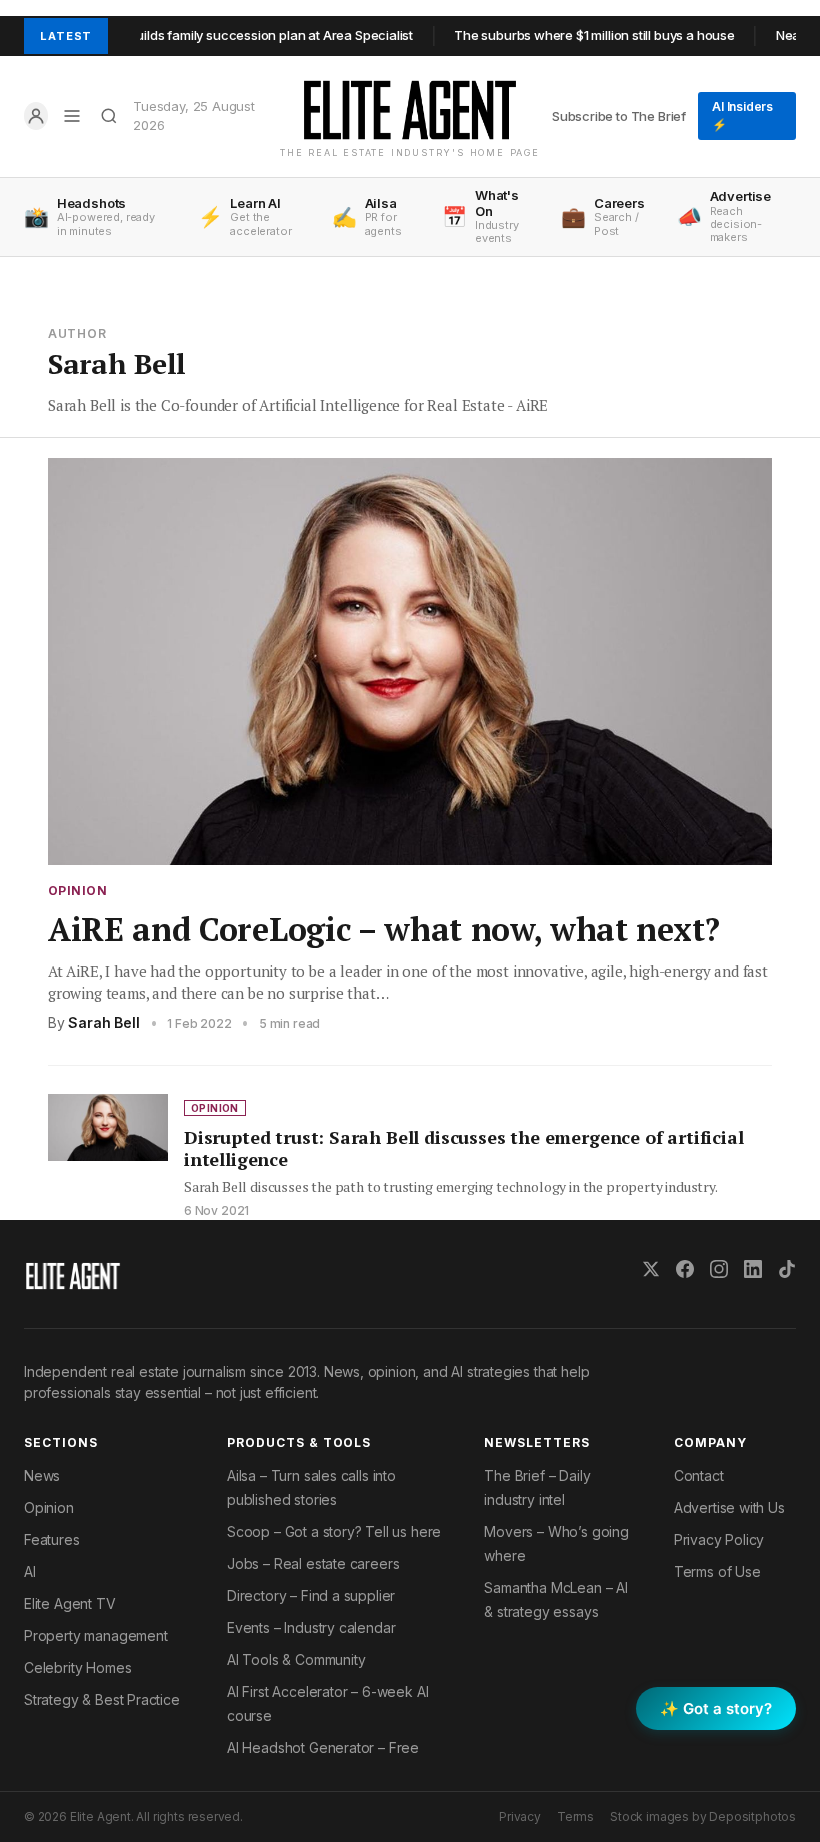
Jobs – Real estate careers (313, 1563)
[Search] (110, 116)
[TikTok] (787, 1269)
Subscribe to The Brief (619, 116)
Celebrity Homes (77, 1667)
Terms (575, 1816)
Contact (699, 1475)
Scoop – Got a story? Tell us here (334, 1531)
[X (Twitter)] (651, 1269)
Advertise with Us (729, 1507)
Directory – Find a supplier (311, 1595)
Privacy (520, 1816)
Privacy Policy (719, 1539)
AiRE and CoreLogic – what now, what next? (384, 929)
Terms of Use (717, 1571)
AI (30, 1571)
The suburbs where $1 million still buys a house (564, 35)
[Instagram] (719, 1269)
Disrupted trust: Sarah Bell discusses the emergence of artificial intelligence (464, 1148)
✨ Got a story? (716, 1708)
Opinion (77, 891)
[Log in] (36, 116)
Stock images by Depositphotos (703, 1816)
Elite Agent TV (70, 1603)
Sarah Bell (103, 1022)
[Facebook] (685, 1269)
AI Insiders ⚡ (742, 115)
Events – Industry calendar (311, 1627)
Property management (96, 1635)
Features (52, 1539)
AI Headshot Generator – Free (323, 1747)
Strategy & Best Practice (102, 1699)
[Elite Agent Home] (410, 110)
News (42, 1475)
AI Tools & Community (296, 1659)
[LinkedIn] (753, 1269)
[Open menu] (72, 116)
